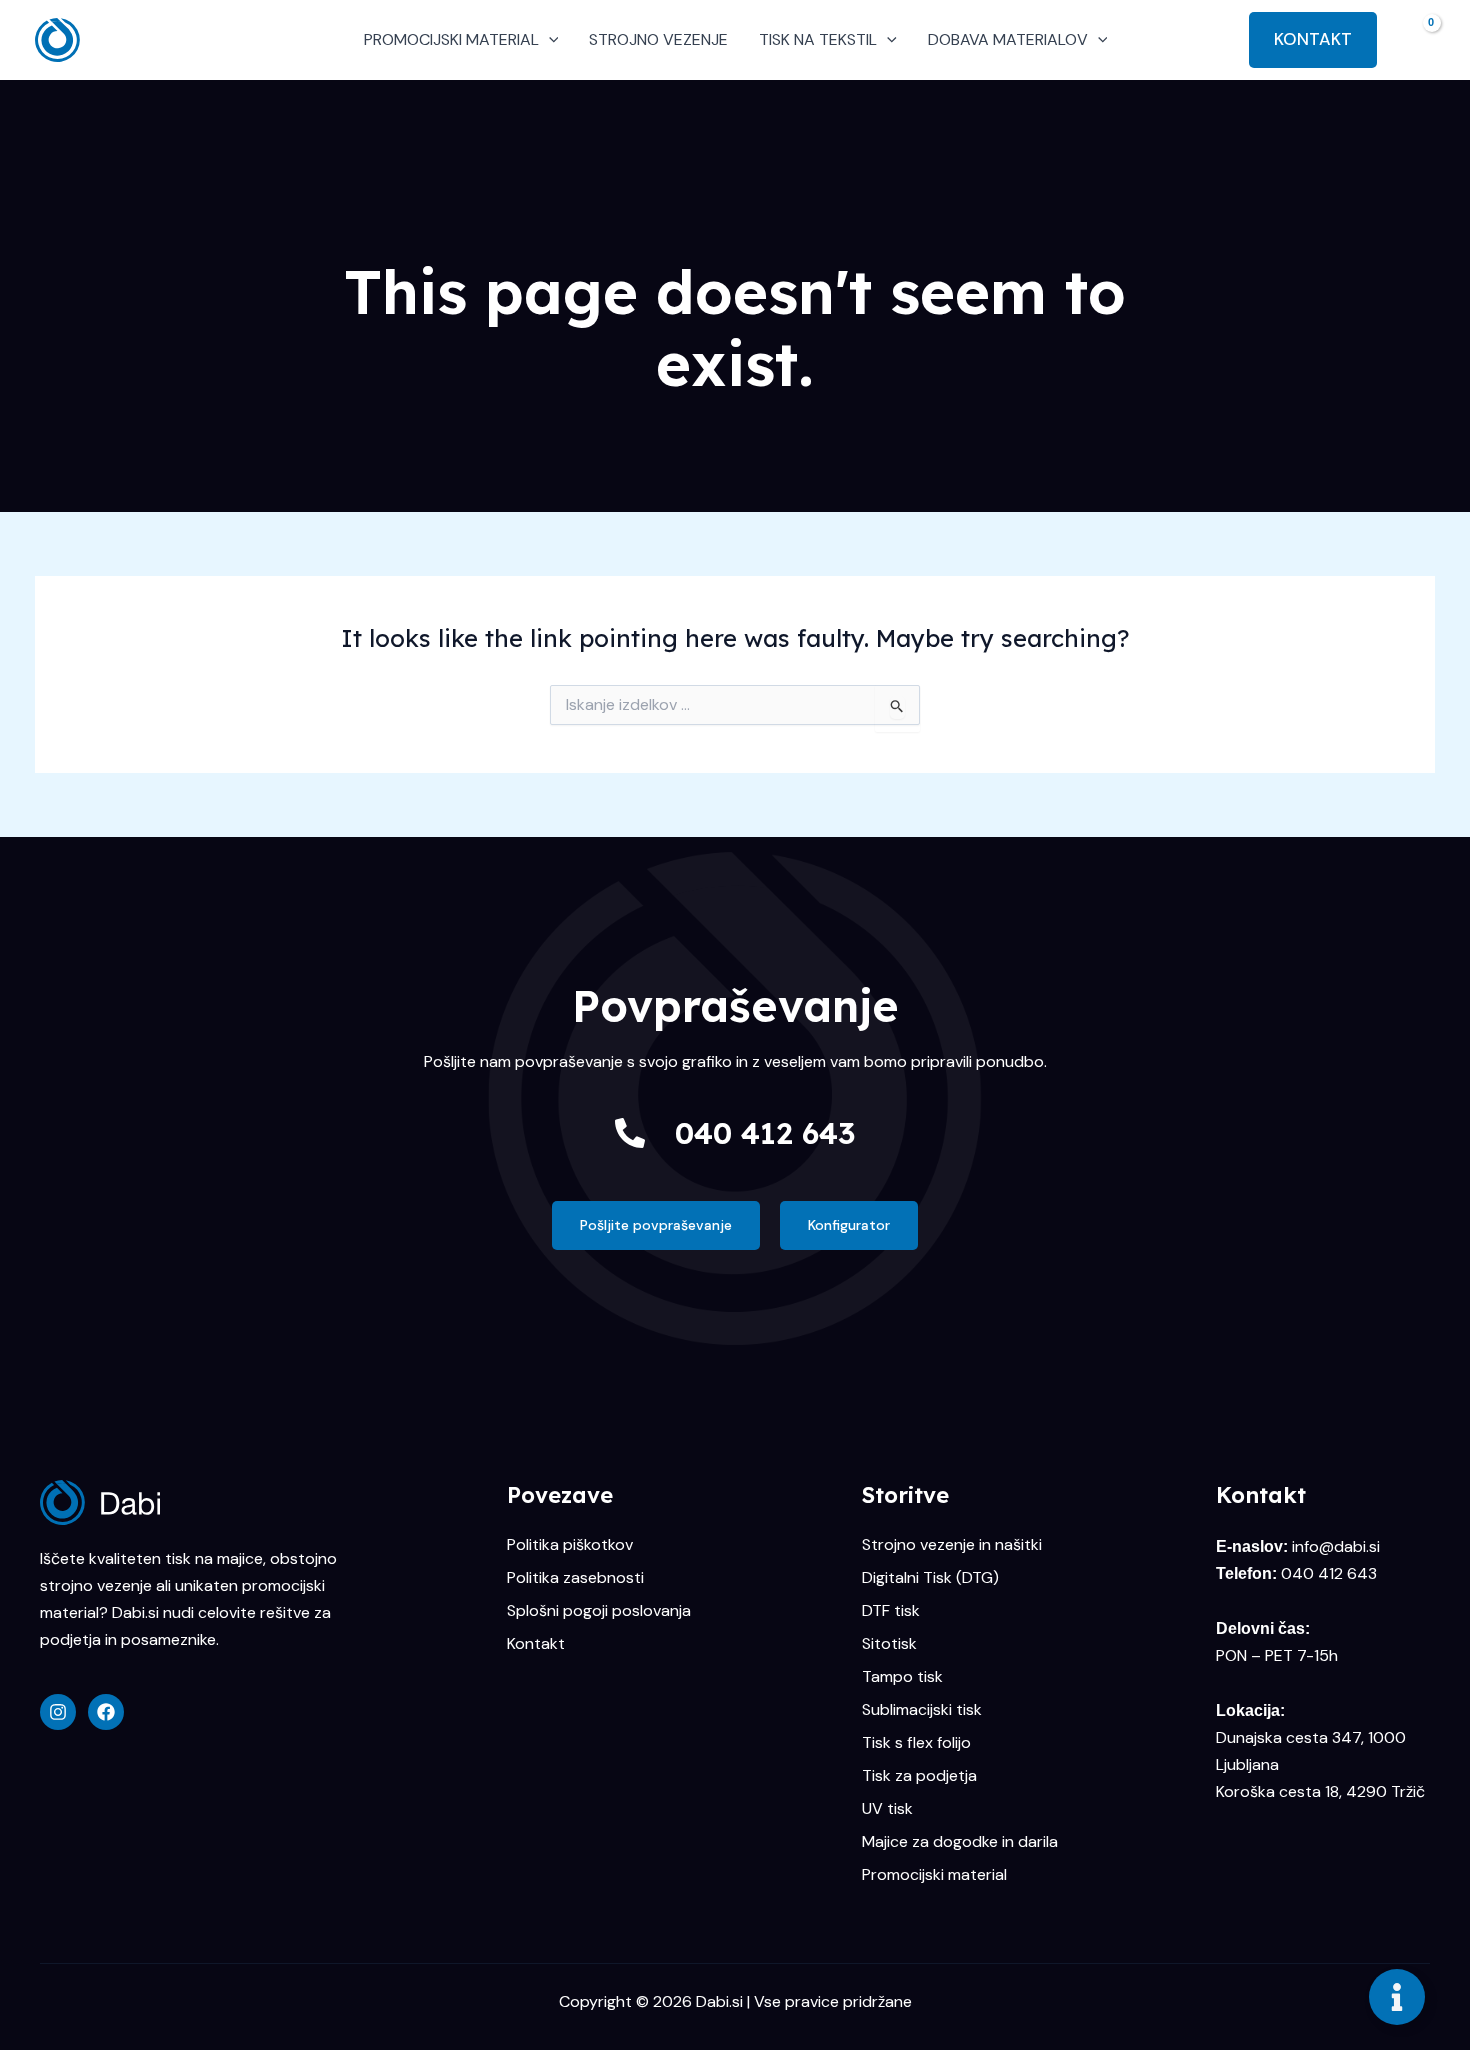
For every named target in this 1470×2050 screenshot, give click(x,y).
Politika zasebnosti (575, 1578)
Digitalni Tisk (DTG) (930, 1578)
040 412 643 (765, 1133)
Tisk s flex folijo (916, 1743)
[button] (549, 40)
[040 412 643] (630, 1133)
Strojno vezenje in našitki (952, 1545)
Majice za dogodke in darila (960, 1842)
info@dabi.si (1336, 1546)
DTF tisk (891, 1611)
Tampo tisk (902, 1677)
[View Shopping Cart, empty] (1416, 39)
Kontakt (536, 1644)
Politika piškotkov (570, 1545)
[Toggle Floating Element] (1397, 1997)
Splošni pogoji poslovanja (599, 1611)
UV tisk (887, 1809)
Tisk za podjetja (919, 1776)
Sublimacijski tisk (922, 1710)
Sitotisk (889, 1644)
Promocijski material (934, 1875)
